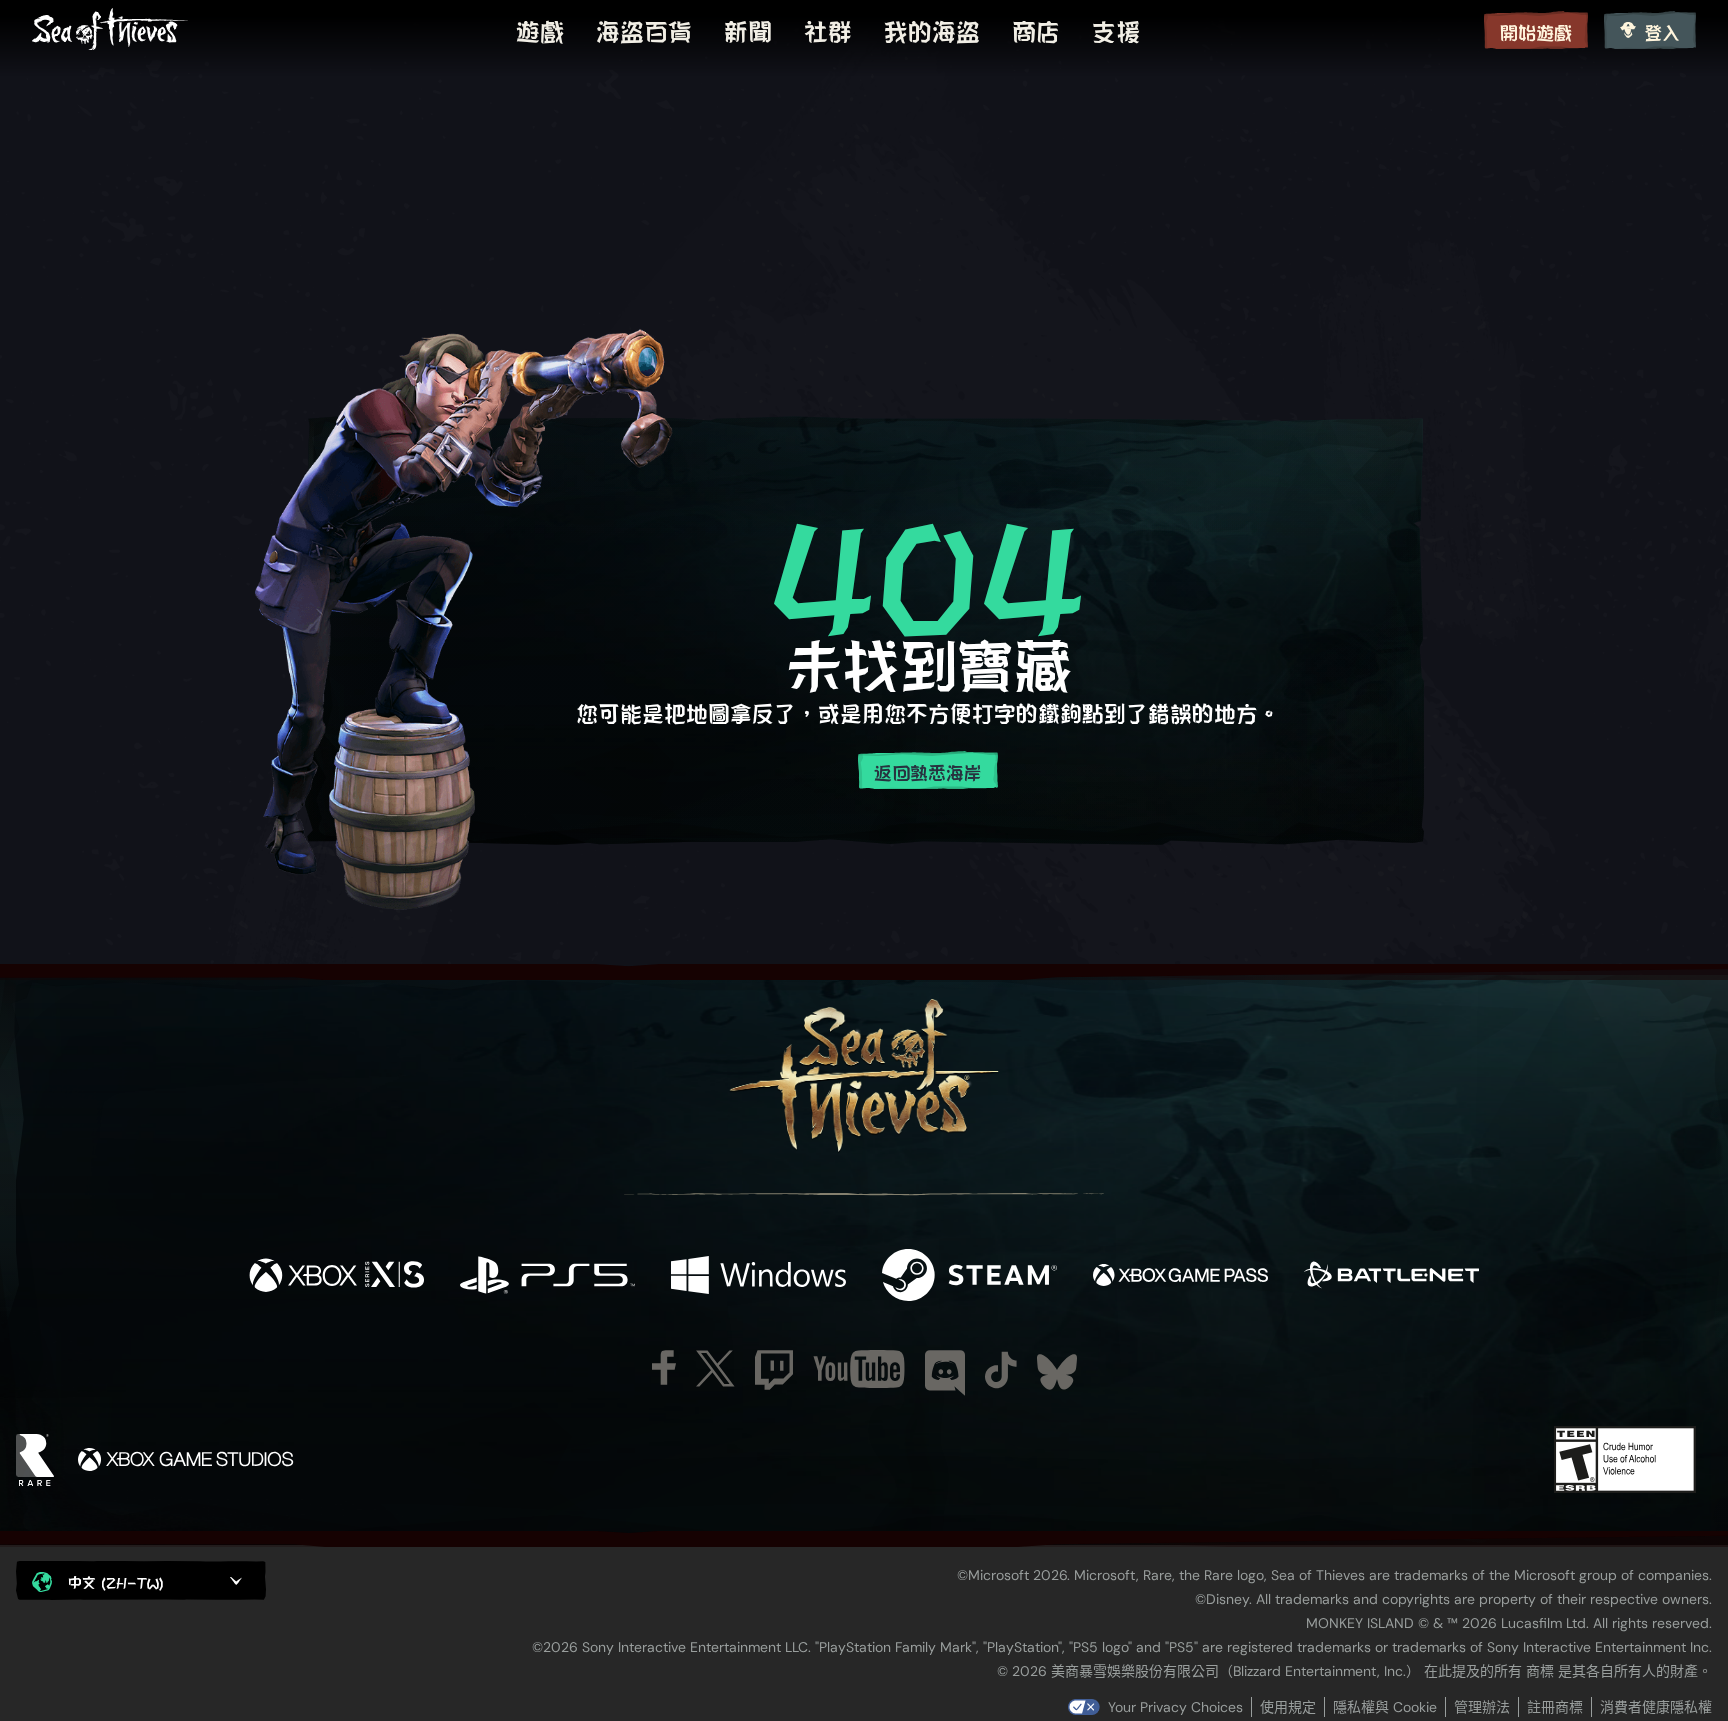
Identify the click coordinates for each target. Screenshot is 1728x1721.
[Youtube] (859, 1369)
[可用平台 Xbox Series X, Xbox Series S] (336, 1276)
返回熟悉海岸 (928, 771)
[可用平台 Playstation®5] (547, 1276)
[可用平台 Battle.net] (1391, 1276)
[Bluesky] (1057, 1372)
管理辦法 (1482, 1707)
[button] (141, 1580)
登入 (1662, 31)
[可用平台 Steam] (969, 1276)
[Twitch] (774, 1370)
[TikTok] (1001, 1370)
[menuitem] (540, 30)
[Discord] (945, 1373)
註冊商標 (1555, 1707)
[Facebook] (664, 1367)
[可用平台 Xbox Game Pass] (1180, 1276)
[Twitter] (715, 1368)
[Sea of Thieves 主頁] (110, 30)
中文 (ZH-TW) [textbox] (116, 1581)
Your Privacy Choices (1175, 1707)
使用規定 (1288, 1707)
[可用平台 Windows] (758, 1276)
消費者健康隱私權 (1656, 1707)
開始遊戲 (1536, 31)
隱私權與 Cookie (1385, 1707)
